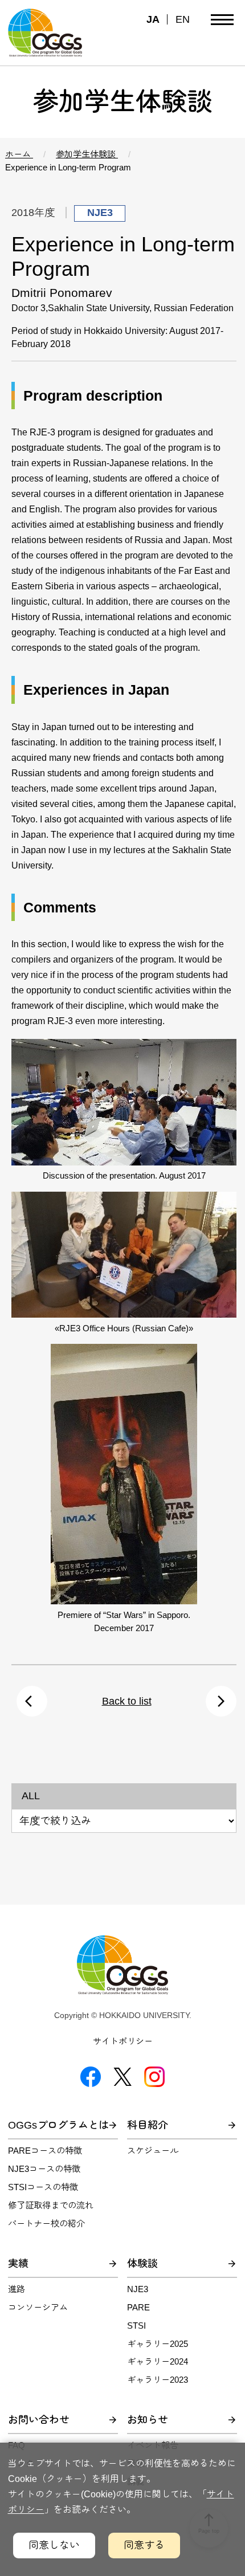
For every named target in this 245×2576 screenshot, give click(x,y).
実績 (18, 2264)
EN (183, 19)
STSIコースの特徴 (43, 2187)
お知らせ (148, 2420)
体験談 (142, 2264)
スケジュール (153, 2151)
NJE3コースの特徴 (44, 2169)
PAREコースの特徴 (45, 2151)
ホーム (19, 154)
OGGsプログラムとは (58, 2125)
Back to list (127, 1701)
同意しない (54, 2545)
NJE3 (138, 2289)
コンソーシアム (38, 2307)
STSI (136, 2326)
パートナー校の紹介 (46, 2224)
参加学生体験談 (87, 154)
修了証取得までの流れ (51, 2205)
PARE (138, 2307)
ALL (31, 1796)
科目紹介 (148, 2125)
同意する (144, 2545)
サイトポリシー (123, 2041)
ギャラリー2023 (158, 2380)
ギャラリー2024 (158, 2361)
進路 (17, 2289)
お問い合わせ (39, 2420)
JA (153, 19)
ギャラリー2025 (158, 2344)
